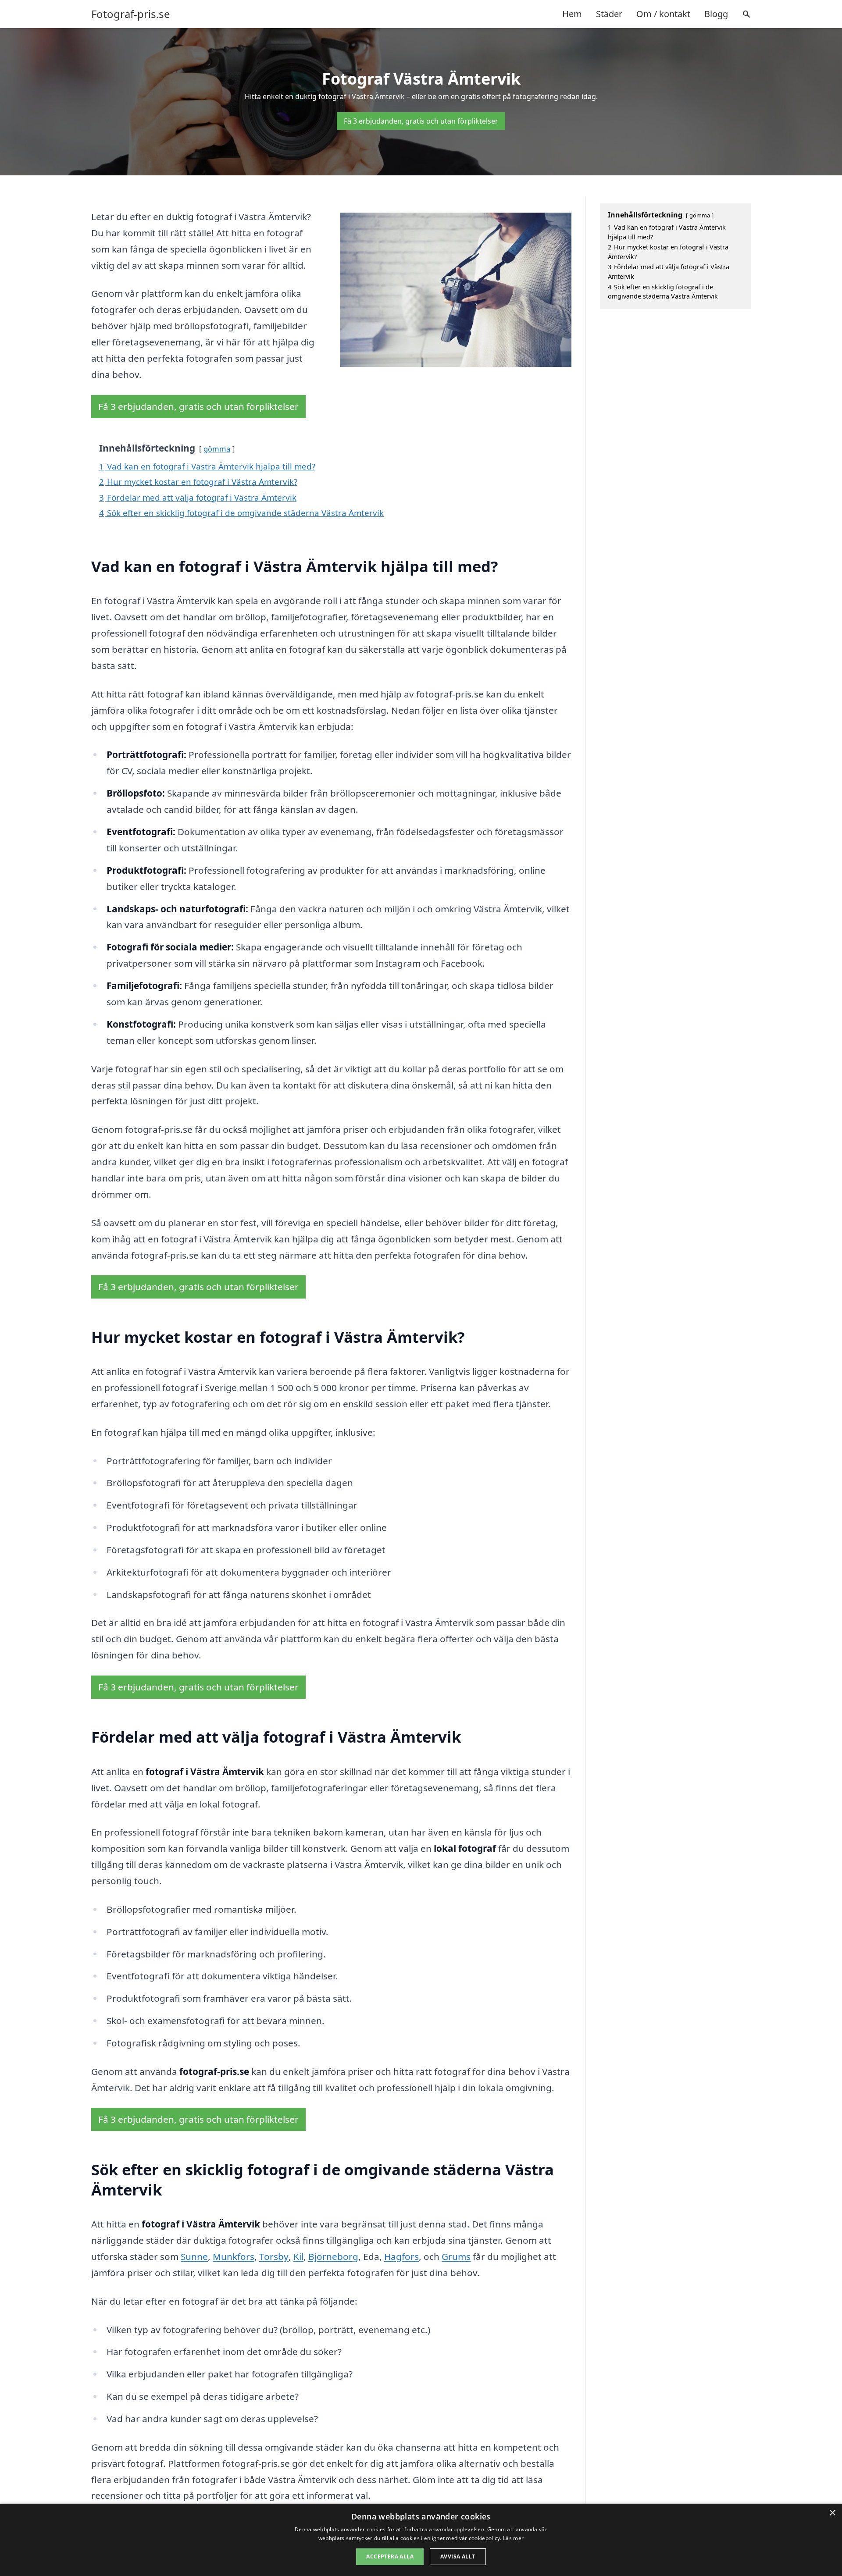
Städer (609, 14)
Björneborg (333, 2256)
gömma (217, 449)
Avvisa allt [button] (458, 2556)
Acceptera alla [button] (390, 2556)
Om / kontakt (663, 14)
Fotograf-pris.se (131, 14)
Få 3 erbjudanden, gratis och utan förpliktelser (421, 121)
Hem (572, 14)
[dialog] (421, 2540)
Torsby (274, 2256)
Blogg (716, 14)
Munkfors (234, 2256)
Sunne (194, 2256)
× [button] (832, 2513)
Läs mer (513, 2538)
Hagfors (401, 2256)
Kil (298, 2256)
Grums (456, 2256)
